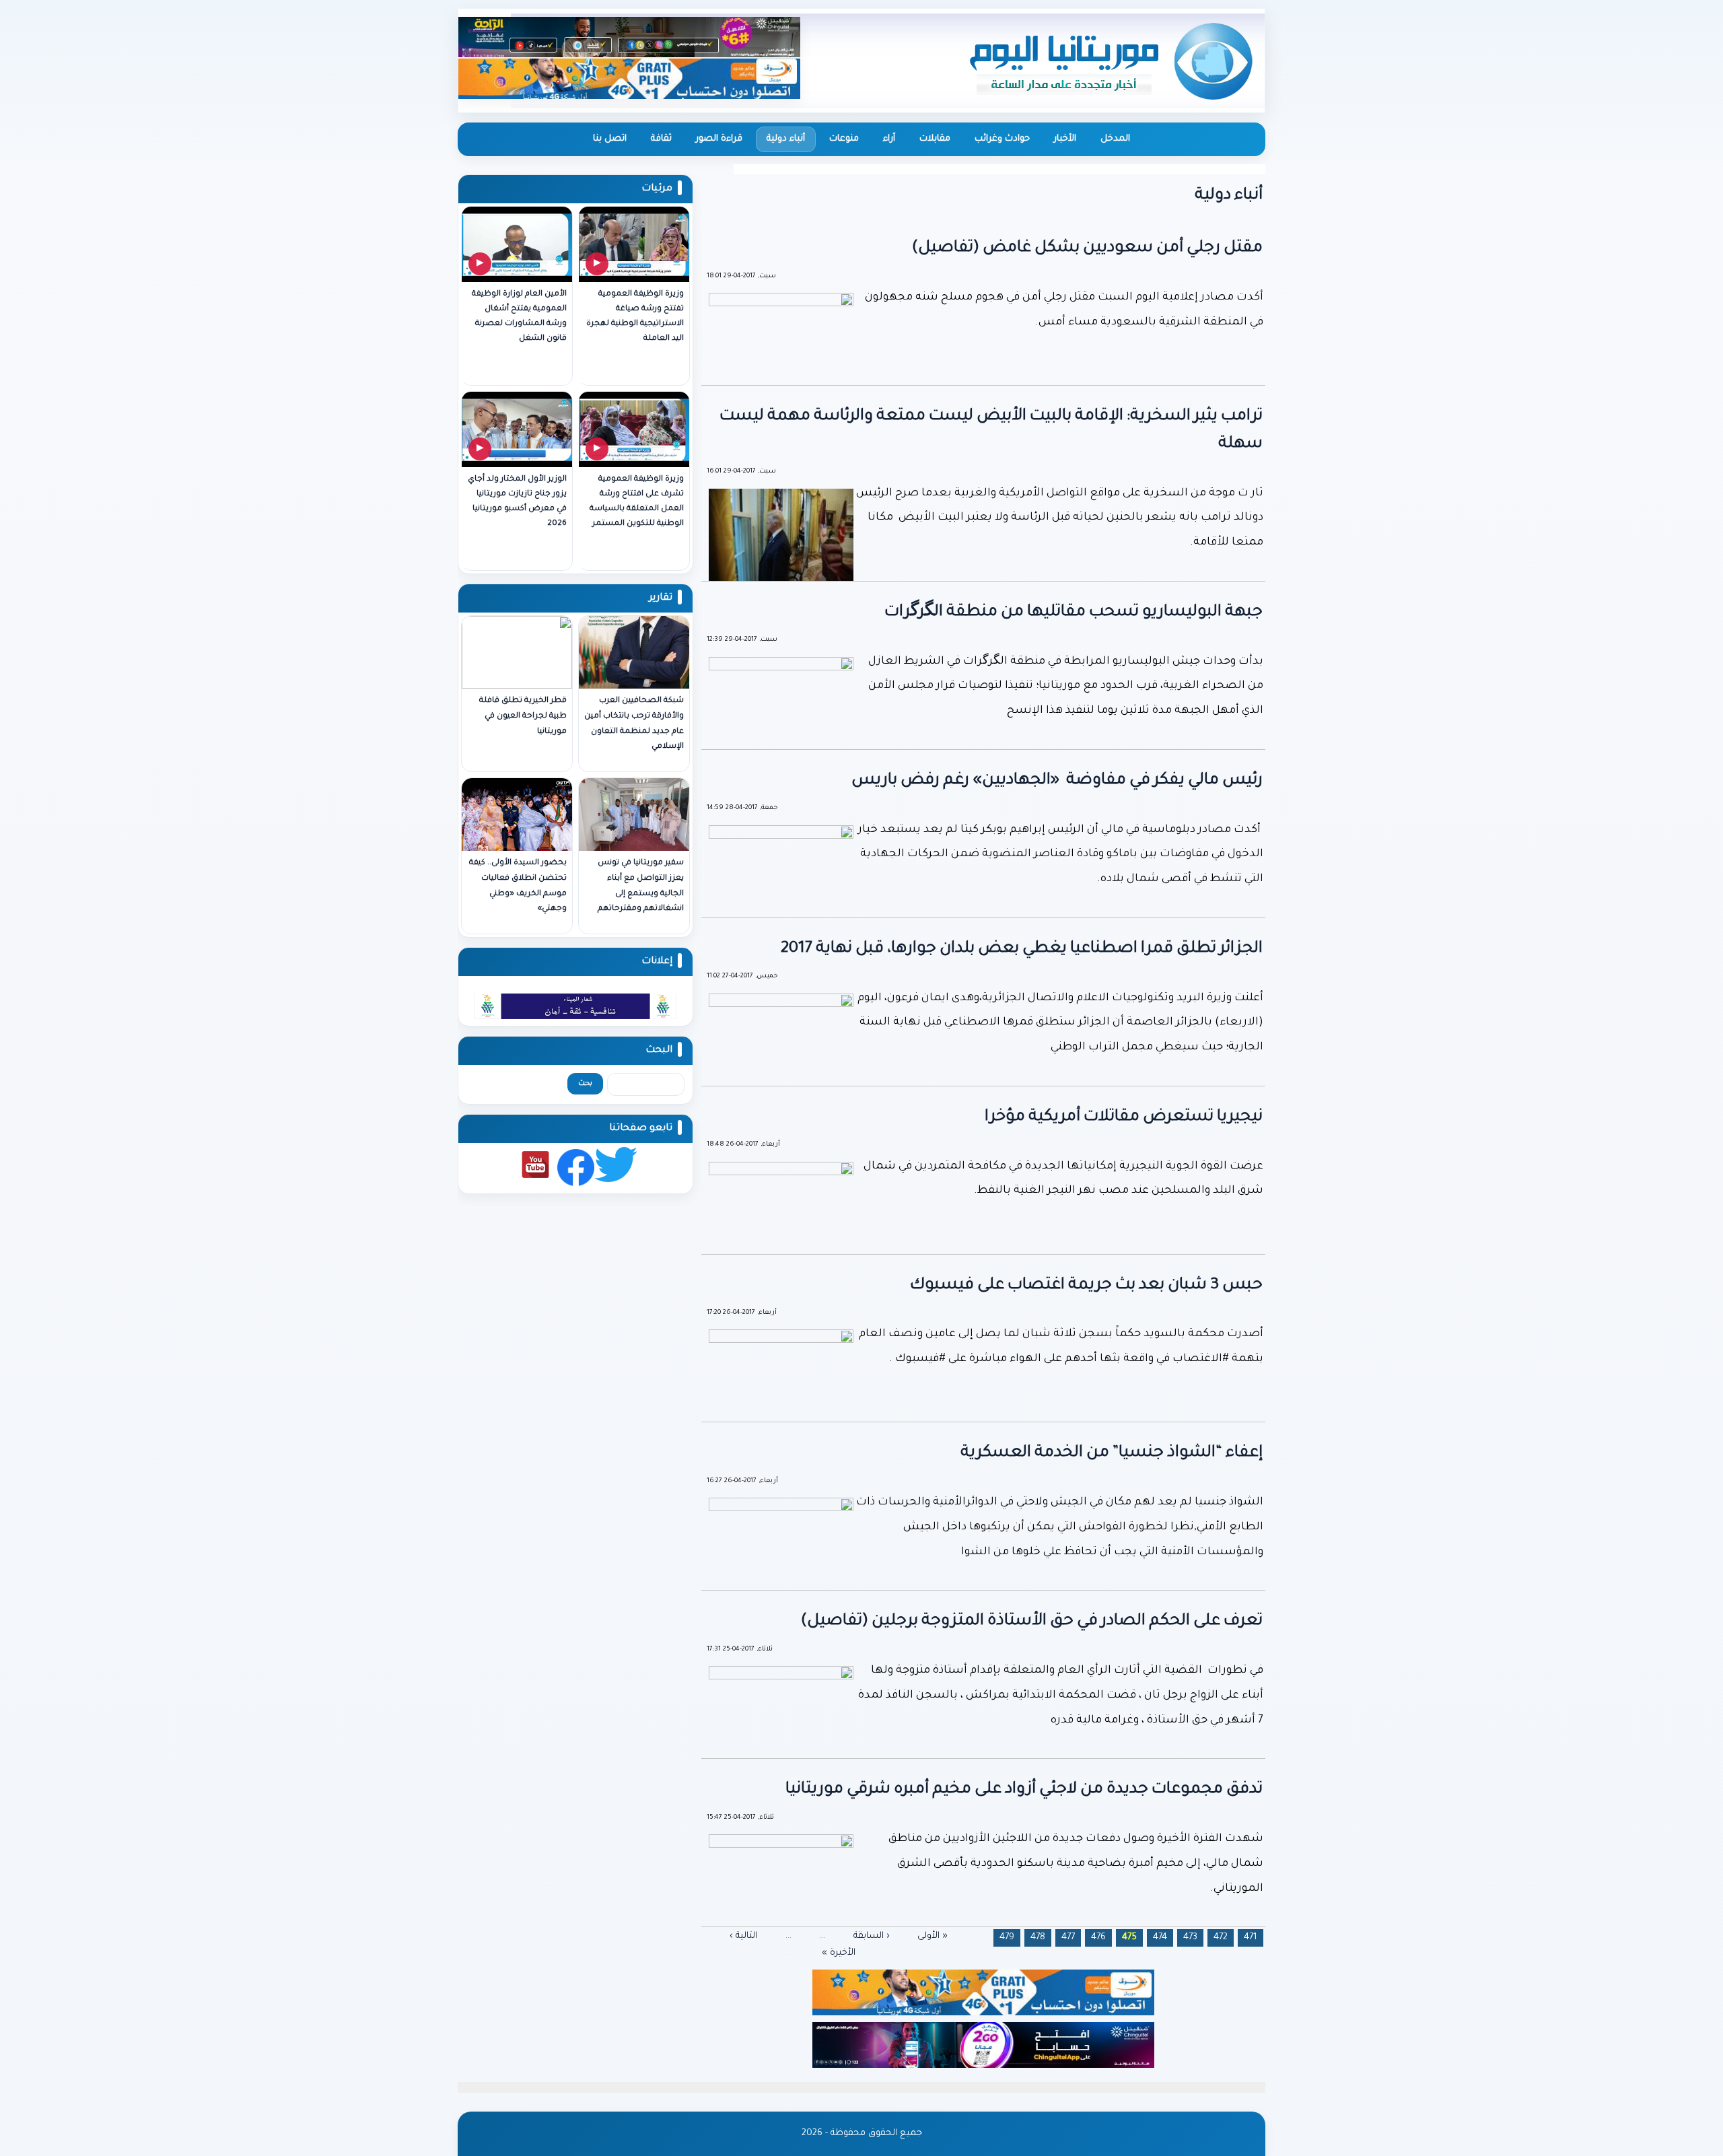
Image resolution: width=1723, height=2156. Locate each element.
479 (1007, 1938)
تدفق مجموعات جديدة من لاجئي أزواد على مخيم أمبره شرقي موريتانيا (1024, 1790)
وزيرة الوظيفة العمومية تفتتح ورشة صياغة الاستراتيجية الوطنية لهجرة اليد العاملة (635, 317)
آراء (889, 139)
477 (1068, 1938)
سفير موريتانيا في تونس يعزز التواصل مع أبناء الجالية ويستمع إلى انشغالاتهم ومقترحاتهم (641, 886)
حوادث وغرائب (1002, 139)
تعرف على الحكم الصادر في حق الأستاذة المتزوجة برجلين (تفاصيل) (1032, 1622)
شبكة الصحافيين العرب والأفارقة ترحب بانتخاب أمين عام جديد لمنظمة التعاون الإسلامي (634, 724)
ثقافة (661, 139)
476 (1098, 1938)
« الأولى (933, 1936)
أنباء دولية (786, 139)
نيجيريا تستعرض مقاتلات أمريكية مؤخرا (1124, 1117)
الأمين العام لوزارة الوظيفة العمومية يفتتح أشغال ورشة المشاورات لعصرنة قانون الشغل (519, 317)
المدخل (1115, 139)
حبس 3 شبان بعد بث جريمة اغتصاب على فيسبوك (1086, 1286)
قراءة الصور (719, 139)
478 (1038, 1938)
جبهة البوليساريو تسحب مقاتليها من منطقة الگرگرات (1074, 613)
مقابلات (935, 139)
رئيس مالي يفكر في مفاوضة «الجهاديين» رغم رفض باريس (1057, 781)
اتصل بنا (610, 139)
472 (1221, 1938)
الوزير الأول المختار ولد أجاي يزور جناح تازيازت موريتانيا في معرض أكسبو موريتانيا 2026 (517, 502)
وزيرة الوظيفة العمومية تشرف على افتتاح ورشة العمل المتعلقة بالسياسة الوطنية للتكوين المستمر (637, 502)
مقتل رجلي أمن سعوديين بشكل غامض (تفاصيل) (1087, 248)
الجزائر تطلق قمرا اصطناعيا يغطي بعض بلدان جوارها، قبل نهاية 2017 (1022, 949)
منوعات (844, 139)
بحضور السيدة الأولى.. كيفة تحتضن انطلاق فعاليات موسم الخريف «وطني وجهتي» (518, 886)
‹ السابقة (872, 1936)
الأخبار (1065, 139)
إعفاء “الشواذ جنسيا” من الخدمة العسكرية (1112, 1453)
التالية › (743, 1936)
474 (1160, 1938)
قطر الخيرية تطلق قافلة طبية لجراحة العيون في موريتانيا (523, 717)
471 (1251, 1938)
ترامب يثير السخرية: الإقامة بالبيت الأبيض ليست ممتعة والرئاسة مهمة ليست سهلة (991, 430)
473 (1190, 1938)
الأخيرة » (839, 1953)
